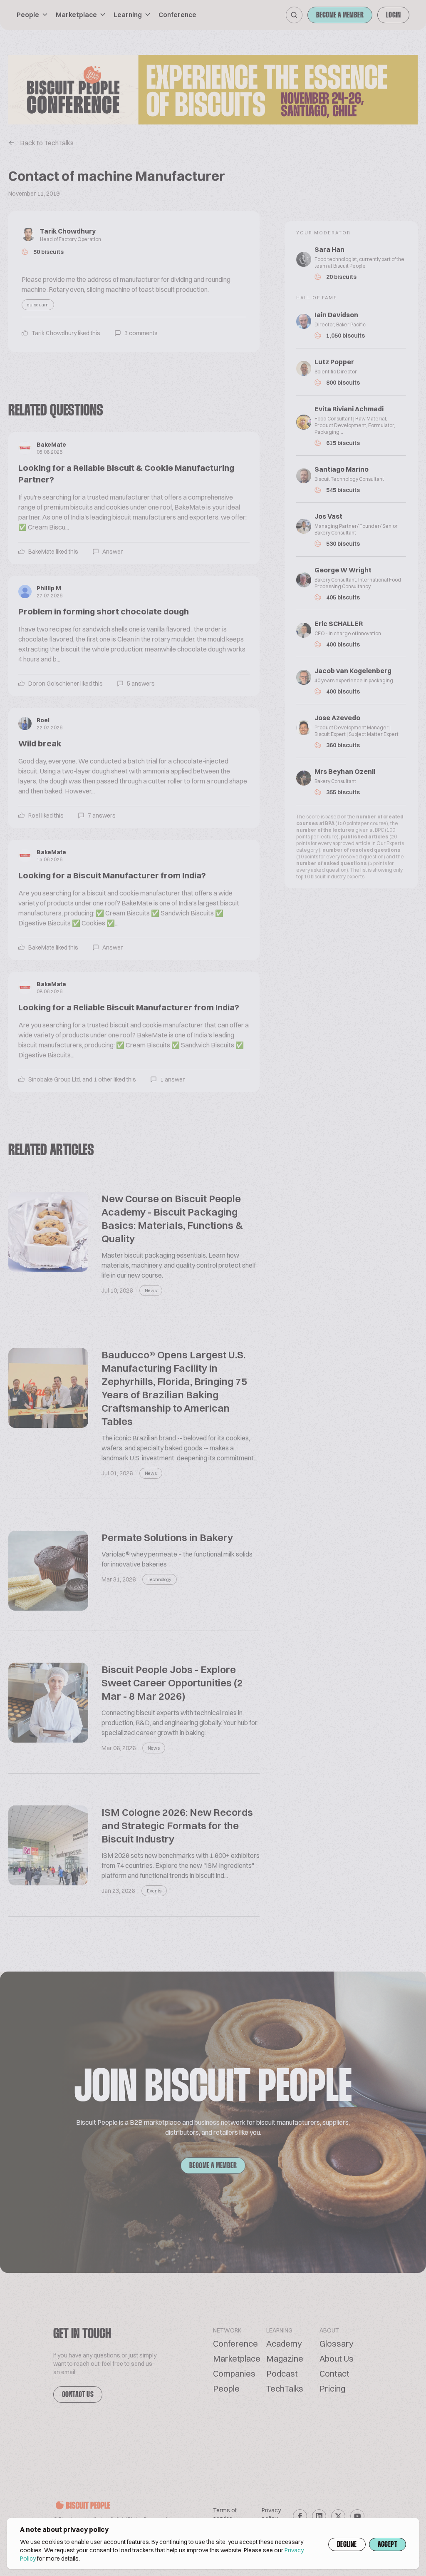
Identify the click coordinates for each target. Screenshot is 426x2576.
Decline (347, 2545)
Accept (388, 2545)
